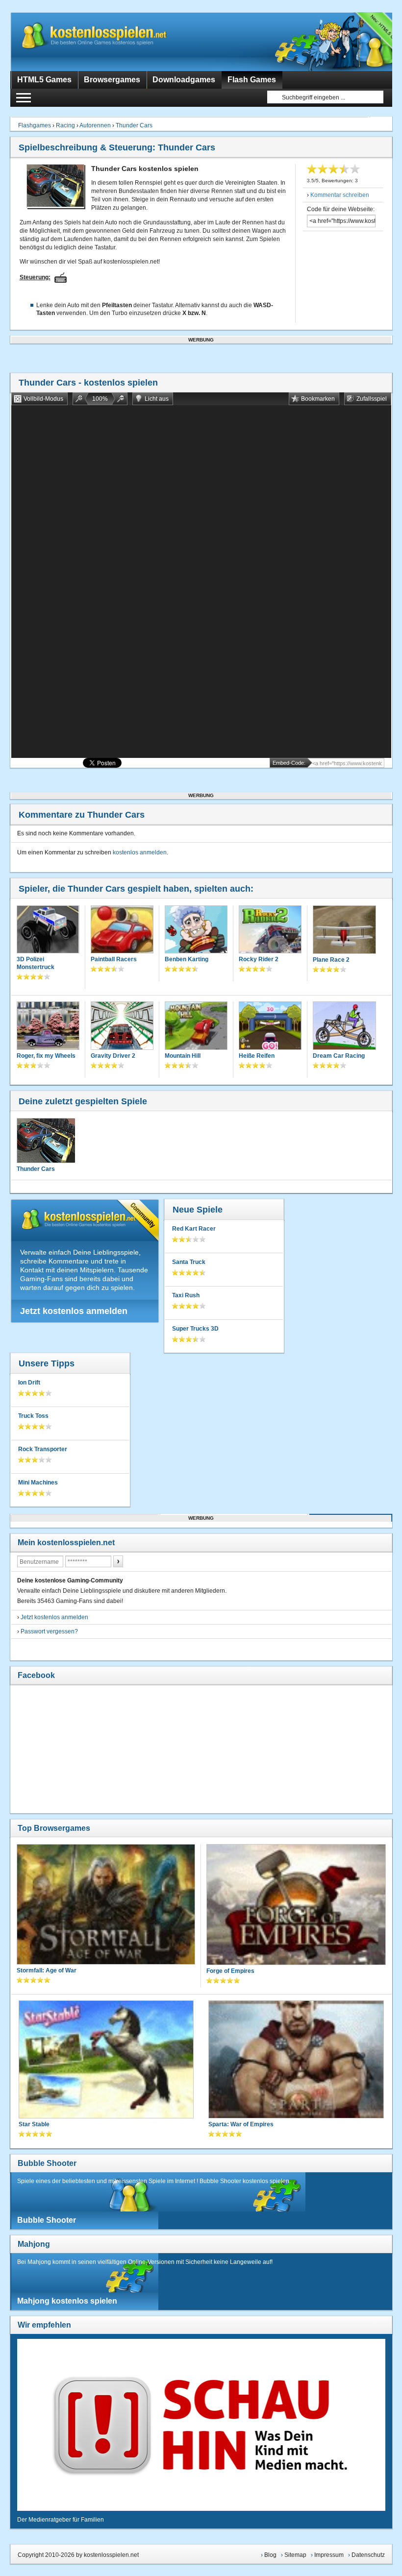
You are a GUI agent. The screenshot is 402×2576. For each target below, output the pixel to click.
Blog (270, 2555)
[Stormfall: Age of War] (106, 1905)
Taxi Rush (186, 1295)
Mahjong (34, 2244)
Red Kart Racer (194, 1229)
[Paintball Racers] (122, 930)
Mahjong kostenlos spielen (67, 2301)
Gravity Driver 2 (113, 1056)
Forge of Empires (230, 1971)
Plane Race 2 (331, 960)
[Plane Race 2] (344, 931)
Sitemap (295, 2555)
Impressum (329, 2555)
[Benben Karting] (196, 930)
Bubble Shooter (47, 2163)
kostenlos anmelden (140, 852)
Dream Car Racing (339, 1056)
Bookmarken (318, 399)
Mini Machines (38, 1482)
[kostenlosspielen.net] (113, 42)
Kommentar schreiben (340, 195)
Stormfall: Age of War (47, 1970)
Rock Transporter (43, 1449)
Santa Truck (189, 1262)
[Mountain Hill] (196, 1026)
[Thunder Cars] (46, 1141)
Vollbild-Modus (43, 399)
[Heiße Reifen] (270, 1026)
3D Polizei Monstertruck (36, 963)
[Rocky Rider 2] (270, 930)
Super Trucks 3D (195, 1329)
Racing (65, 125)
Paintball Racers (114, 959)
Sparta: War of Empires (241, 2124)
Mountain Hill (183, 1056)
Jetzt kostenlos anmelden (74, 1311)
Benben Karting (187, 959)
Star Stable (34, 2124)
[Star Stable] (106, 2060)
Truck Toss (33, 1416)
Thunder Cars (134, 125)
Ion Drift (29, 1383)
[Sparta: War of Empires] (296, 2060)
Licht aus (157, 399)
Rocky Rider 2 (259, 959)
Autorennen (95, 125)
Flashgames (35, 125)
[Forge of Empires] (296, 1905)
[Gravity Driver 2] (122, 1026)
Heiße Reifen (257, 1056)
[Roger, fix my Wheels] (48, 1026)
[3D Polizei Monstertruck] (48, 930)
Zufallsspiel (372, 399)
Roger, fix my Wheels (46, 1056)
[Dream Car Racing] (344, 1027)
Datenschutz (368, 2555)
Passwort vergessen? (49, 1631)
